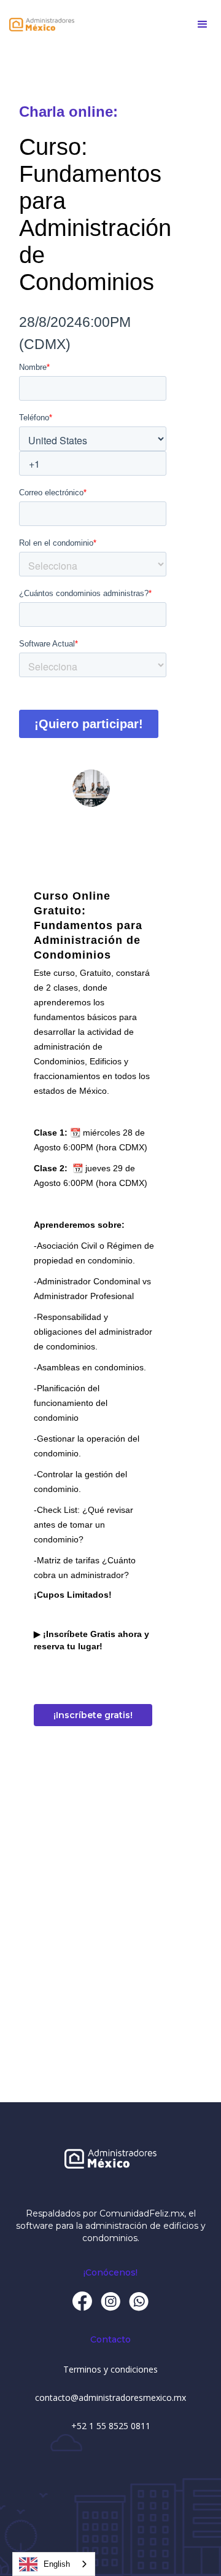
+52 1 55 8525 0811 (111, 2426)
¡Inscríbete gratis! (93, 1715)
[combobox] (54, 2564)
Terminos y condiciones (110, 2369)
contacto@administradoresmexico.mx (110, 2397)
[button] (203, 25)
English (57, 2564)
